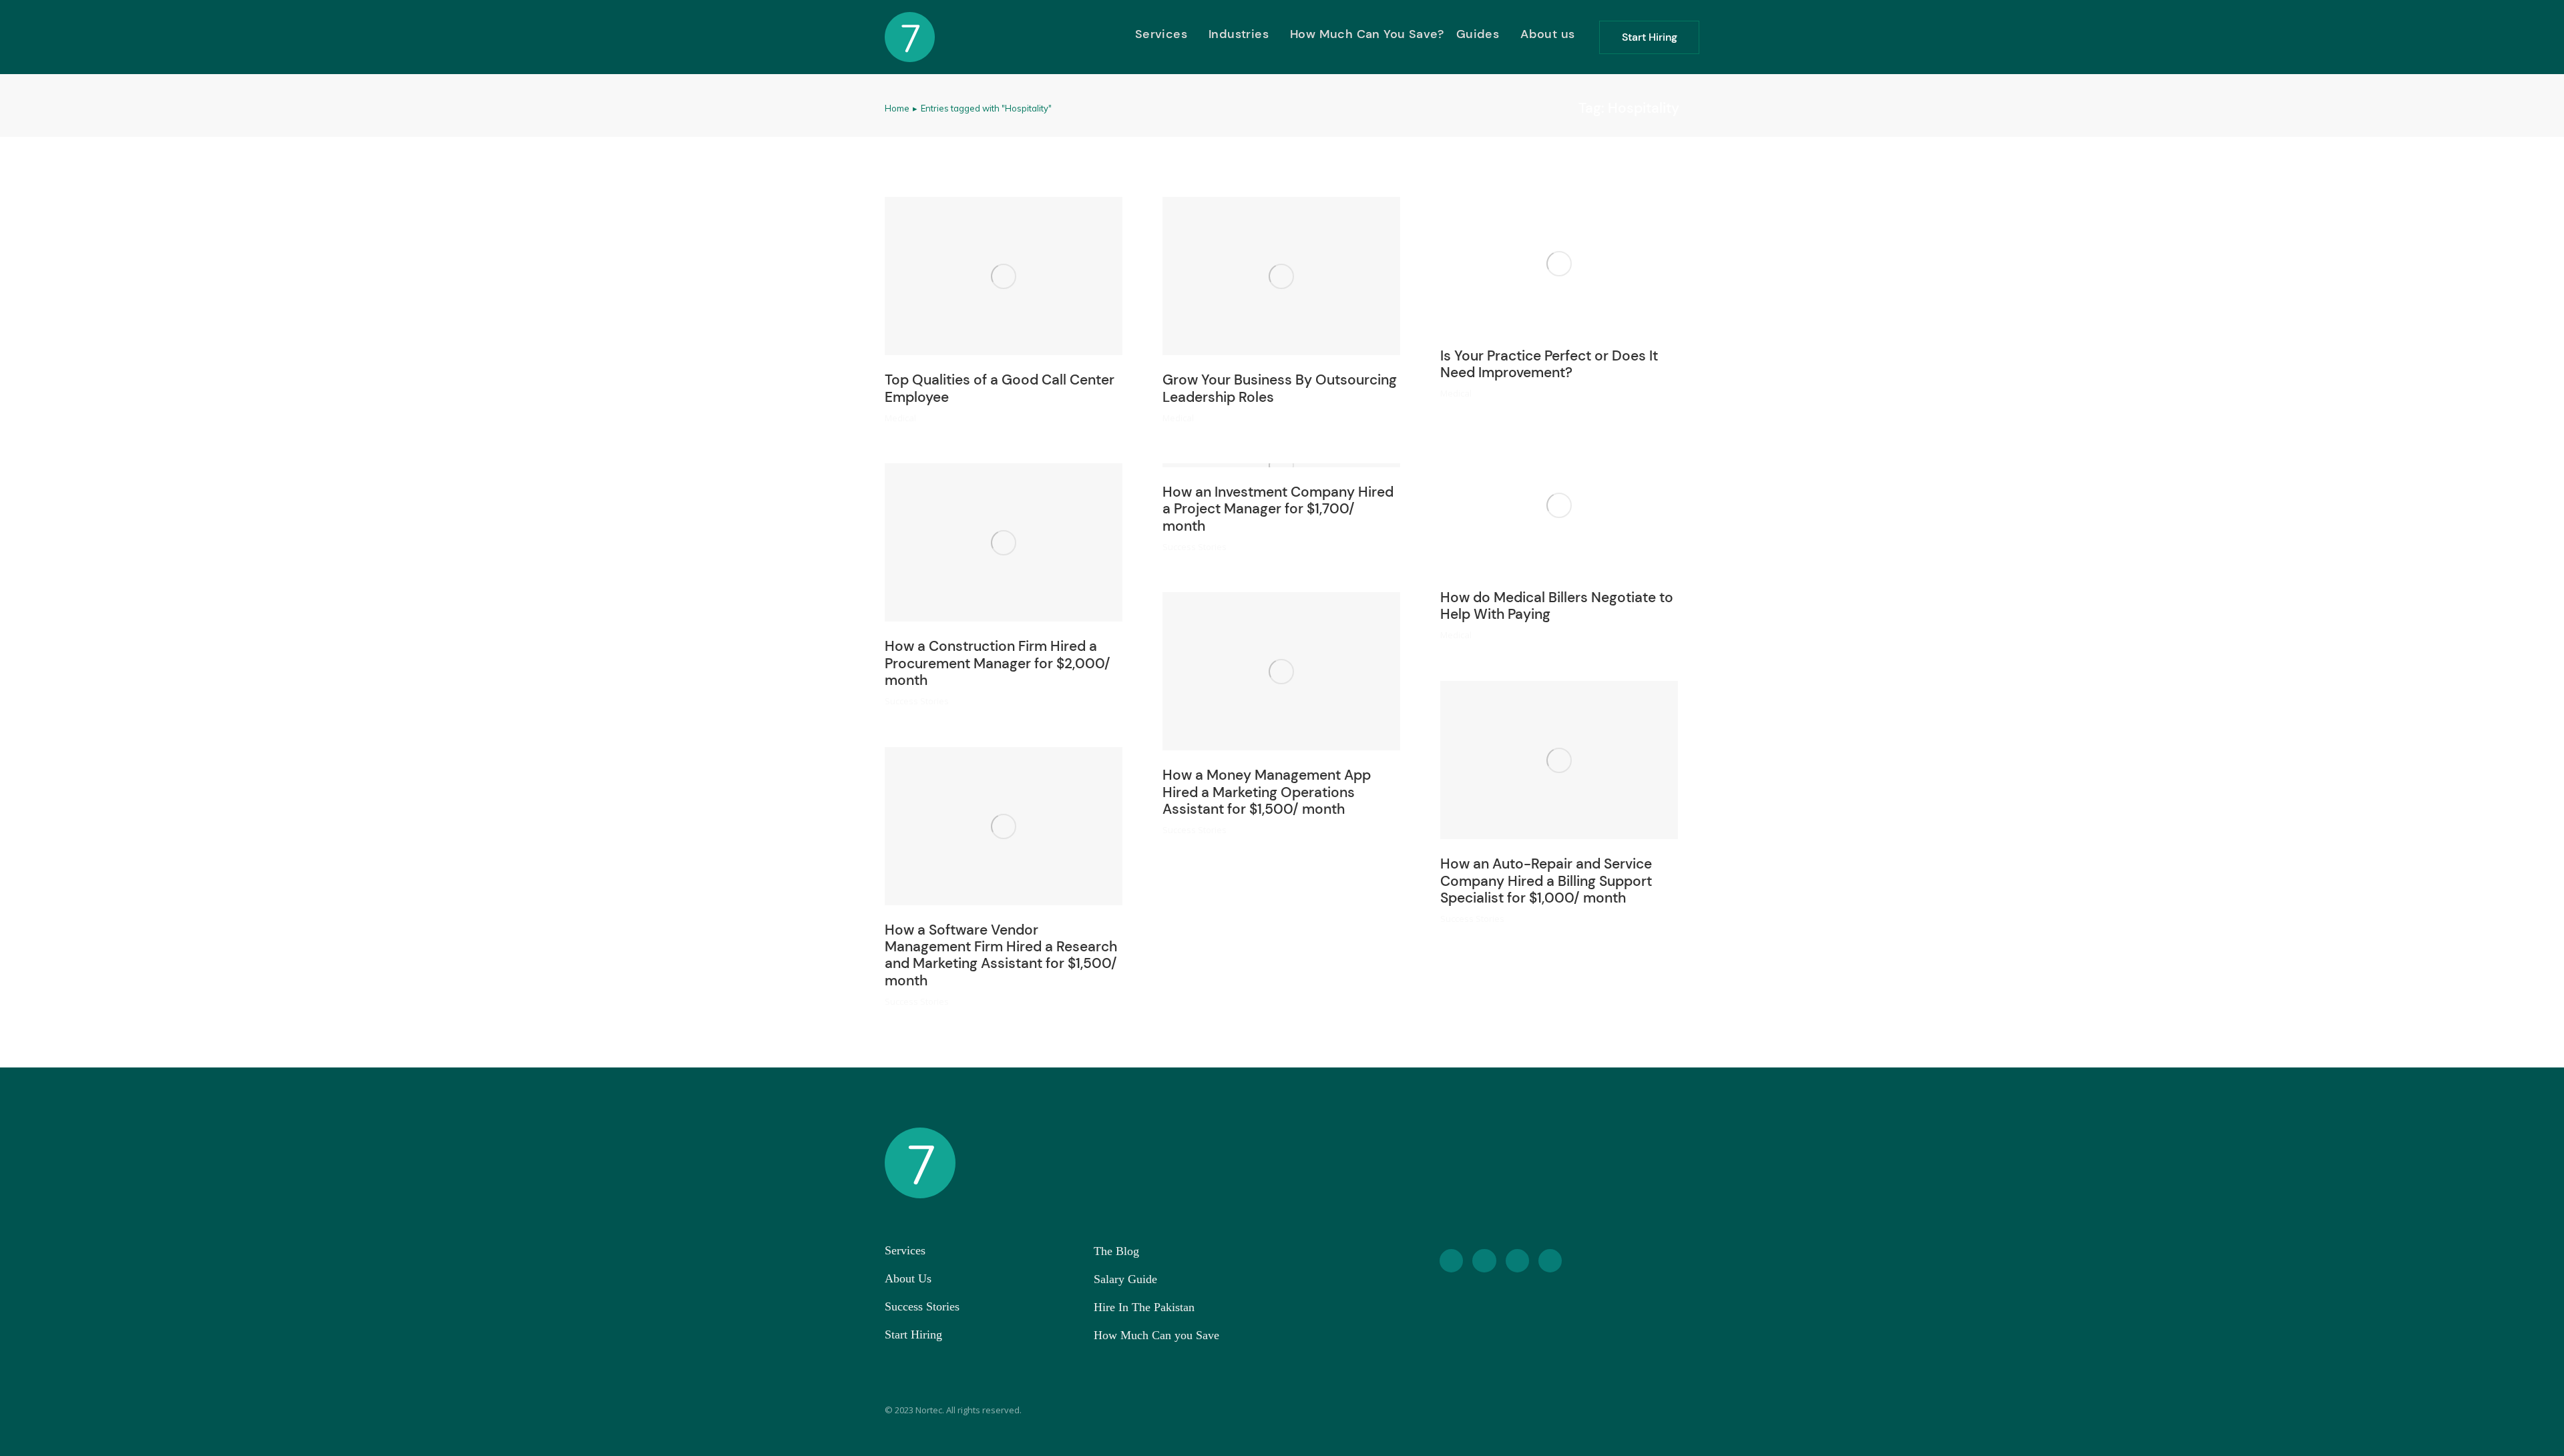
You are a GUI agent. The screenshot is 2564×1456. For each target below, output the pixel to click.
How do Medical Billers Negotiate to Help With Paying (1557, 606)
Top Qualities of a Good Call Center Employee (1000, 388)
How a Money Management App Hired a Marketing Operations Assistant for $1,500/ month (1267, 792)
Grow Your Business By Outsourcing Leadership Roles (1280, 388)
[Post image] (1004, 276)
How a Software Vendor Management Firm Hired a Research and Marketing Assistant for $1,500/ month (1001, 955)
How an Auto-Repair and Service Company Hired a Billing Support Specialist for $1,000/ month (1546, 881)
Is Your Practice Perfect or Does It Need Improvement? (1549, 364)
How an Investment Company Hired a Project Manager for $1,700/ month (1278, 509)
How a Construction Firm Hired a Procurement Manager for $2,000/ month (998, 663)
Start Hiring (1650, 37)
